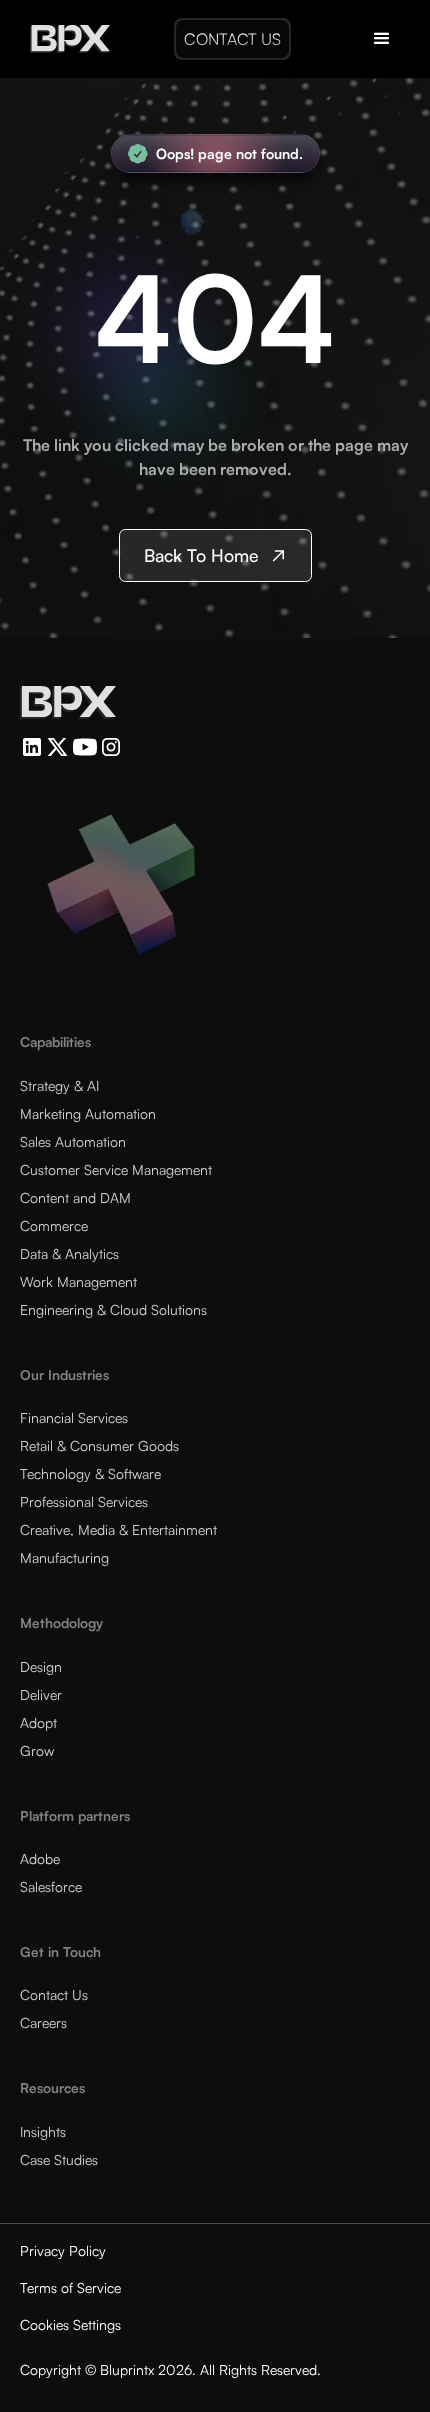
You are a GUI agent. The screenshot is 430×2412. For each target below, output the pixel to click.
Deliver (41, 1694)
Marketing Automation (88, 1113)
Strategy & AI (59, 1085)
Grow (37, 1750)
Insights (43, 2131)
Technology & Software (90, 1473)
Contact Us (54, 1994)
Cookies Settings (70, 2324)
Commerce (54, 1225)
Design (41, 1666)
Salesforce (51, 1886)
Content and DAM (75, 1197)
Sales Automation (73, 1141)
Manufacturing (64, 1557)
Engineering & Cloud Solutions (113, 1309)
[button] (382, 39)
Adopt (38, 1722)
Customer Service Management (116, 1169)
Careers (43, 2022)
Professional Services (84, 1501)
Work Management (78, 1281)
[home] (65, 39)
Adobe (40, 1858)
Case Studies (59, 2159)
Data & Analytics (69, 1253)
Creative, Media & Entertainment (118, 1529)
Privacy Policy (63, 2250)
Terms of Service (70, 2287)
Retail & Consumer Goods (99, 1445)
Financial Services (74, 1417)
